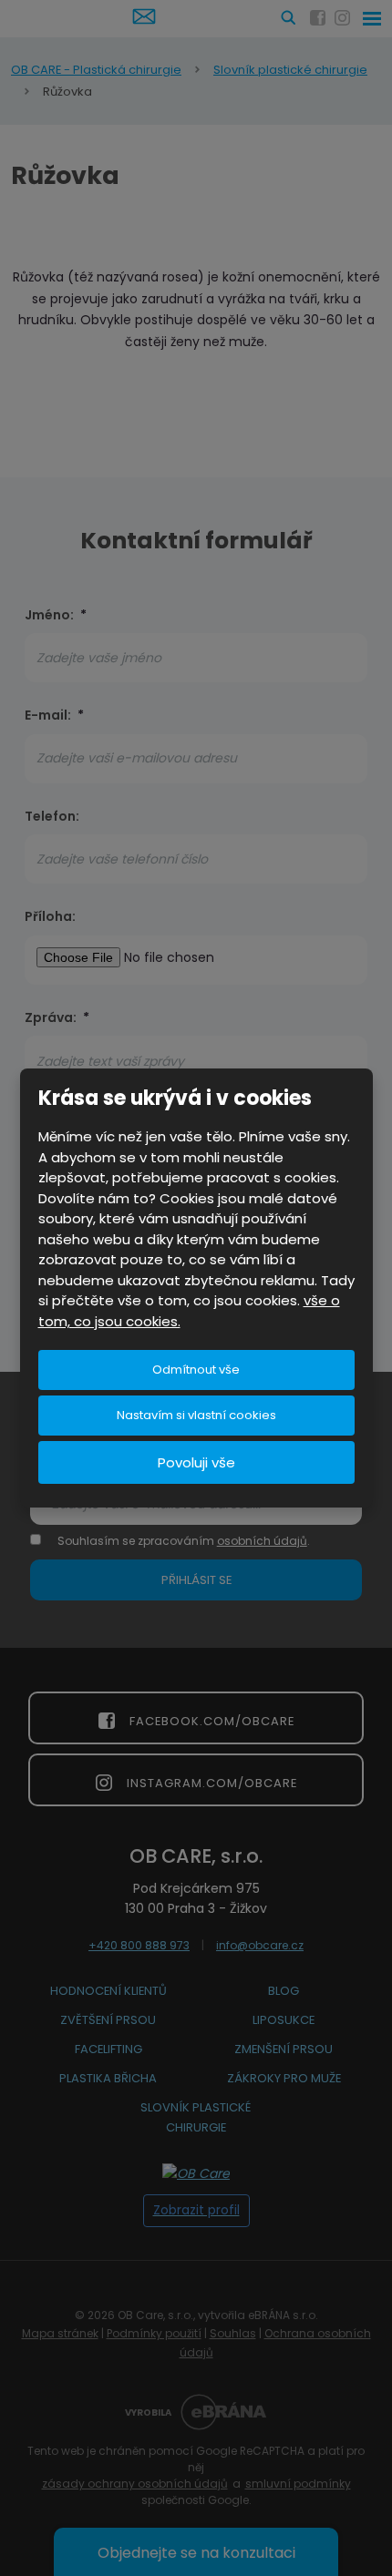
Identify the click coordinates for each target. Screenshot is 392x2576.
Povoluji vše (196, 1462)
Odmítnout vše (196, 1370)
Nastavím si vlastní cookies (196, 1415)
